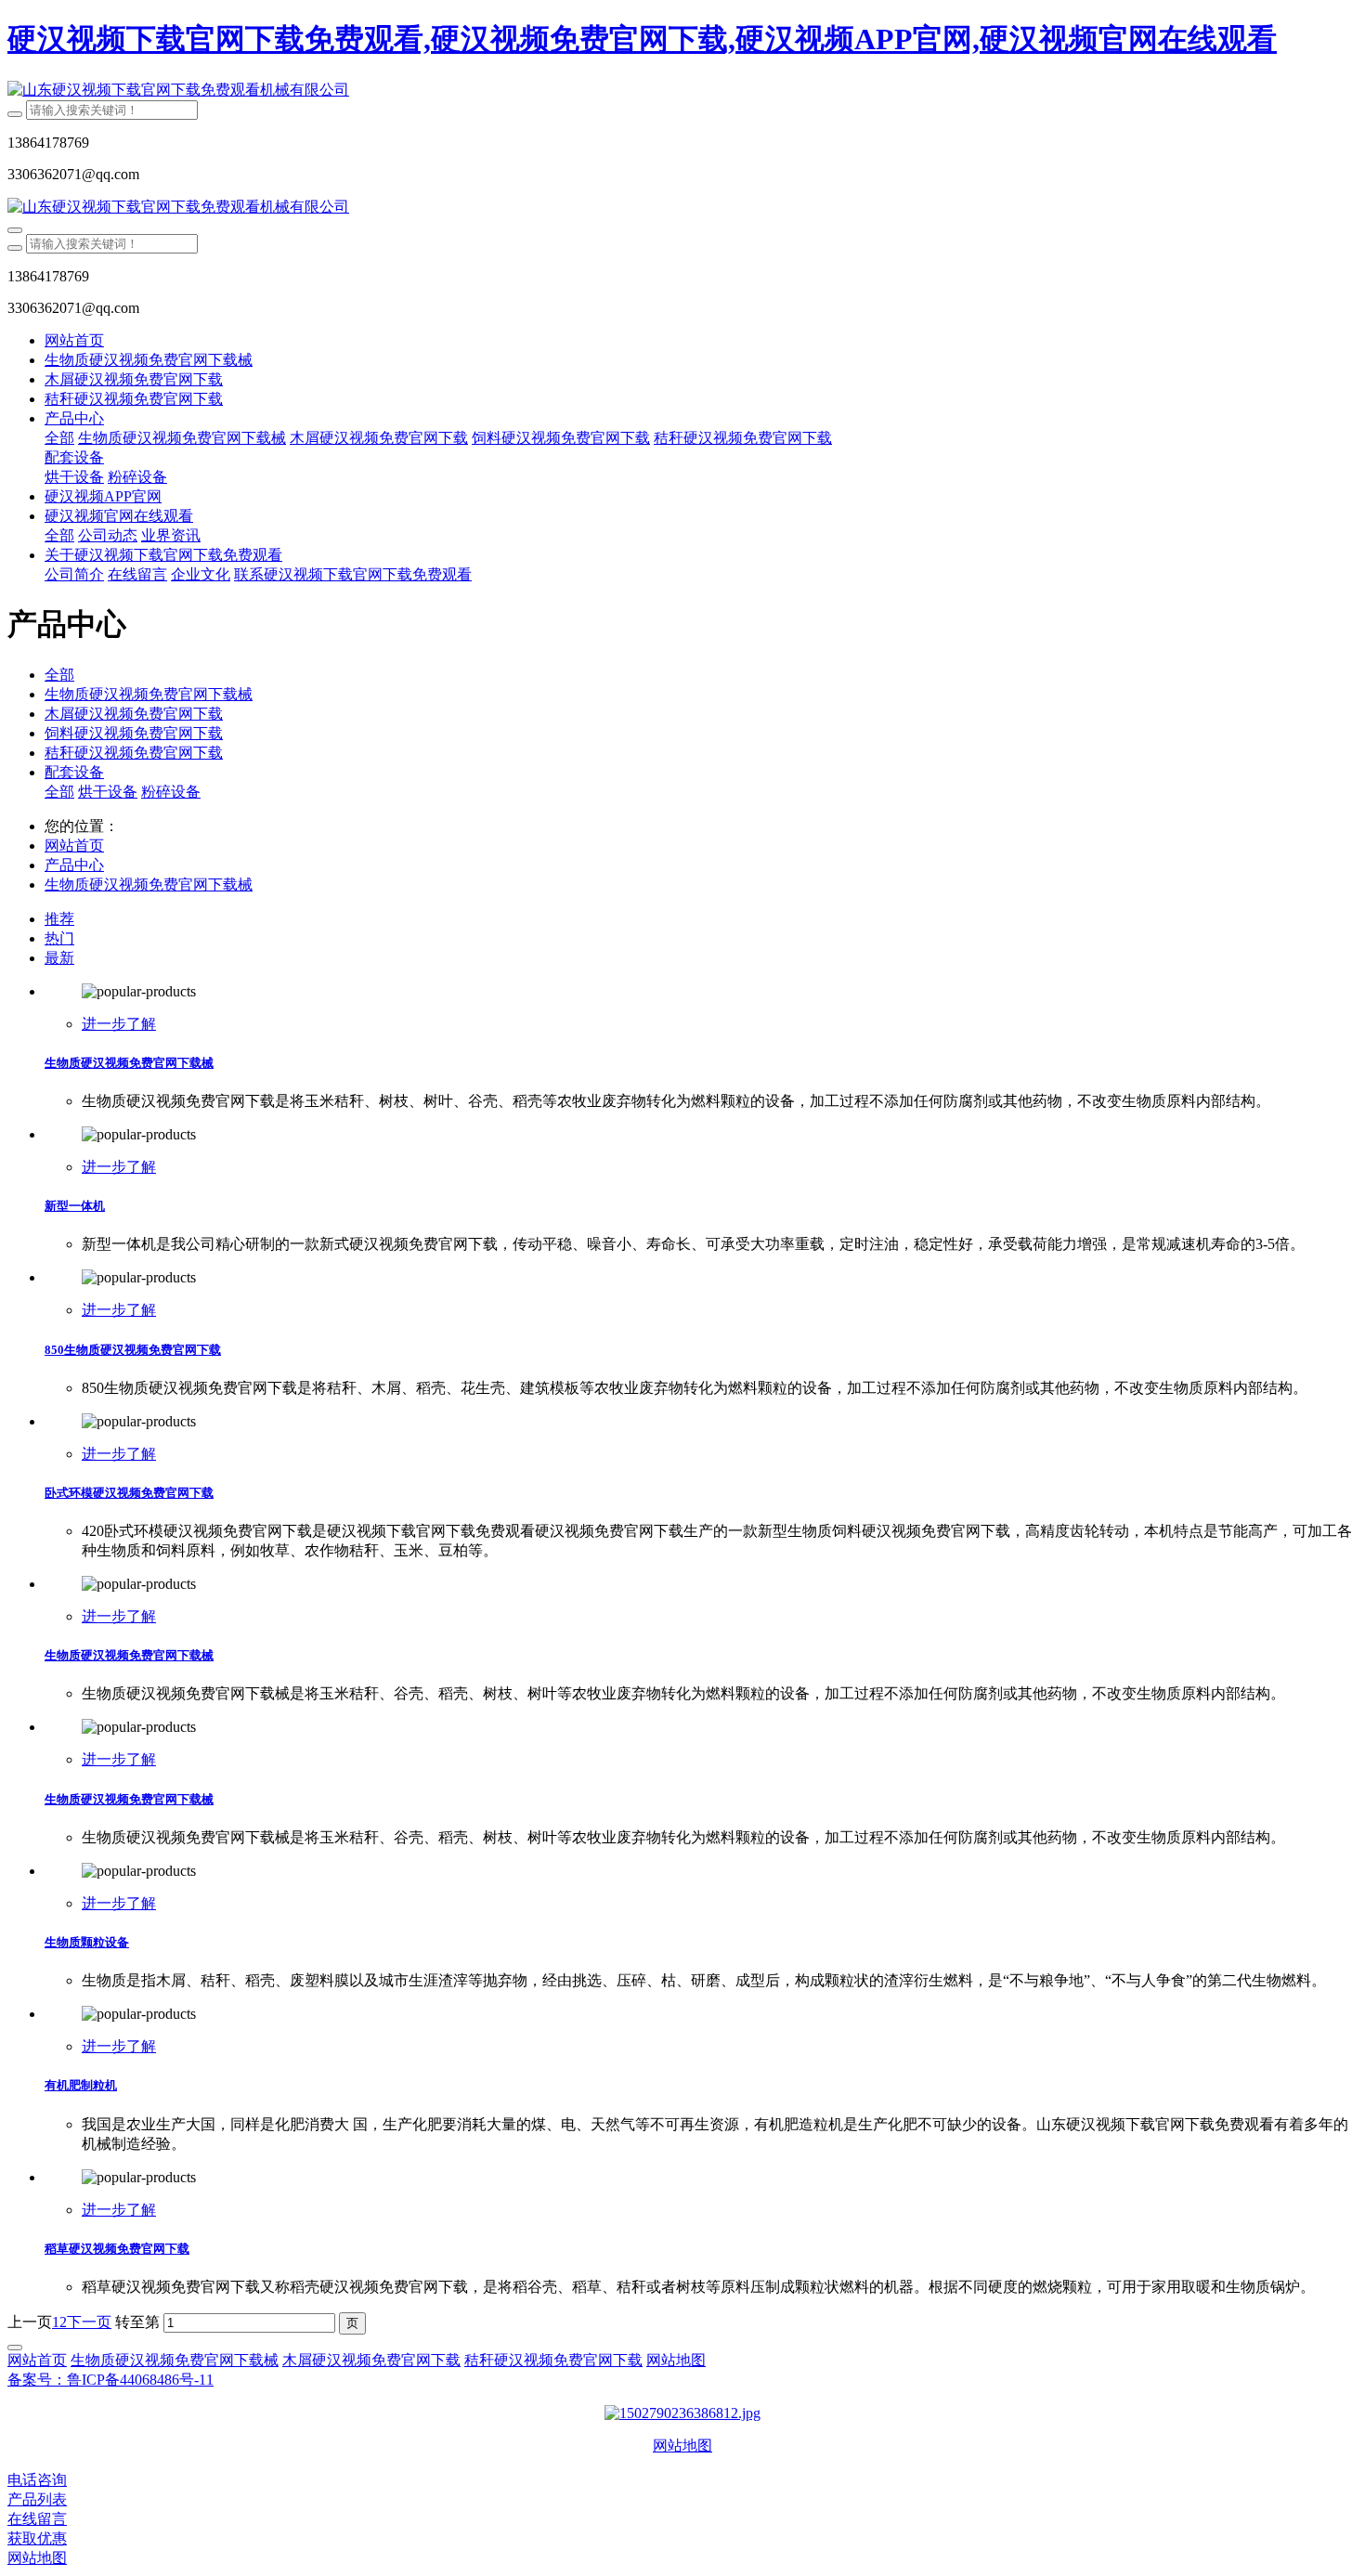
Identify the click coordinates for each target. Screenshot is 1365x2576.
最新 (59, 958)
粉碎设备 (171, 792)
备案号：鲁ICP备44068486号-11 (110, 2380)
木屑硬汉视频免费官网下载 (134, 714)
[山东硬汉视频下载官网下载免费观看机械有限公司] (682, 91)
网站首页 (74, 340)
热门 (59, 938)
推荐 (59, 919)
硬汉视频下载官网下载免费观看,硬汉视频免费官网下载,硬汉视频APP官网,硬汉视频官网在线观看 (642, 39)
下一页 (89, 2322)
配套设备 (74, 772)
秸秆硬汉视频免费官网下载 (134, 753)
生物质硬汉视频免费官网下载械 (149, 694)
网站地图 (682, 2446)
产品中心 (74, 865)
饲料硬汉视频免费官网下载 (134, 733)
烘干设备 (108, 792)
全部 (59, 438)
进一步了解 (119, 1024)
